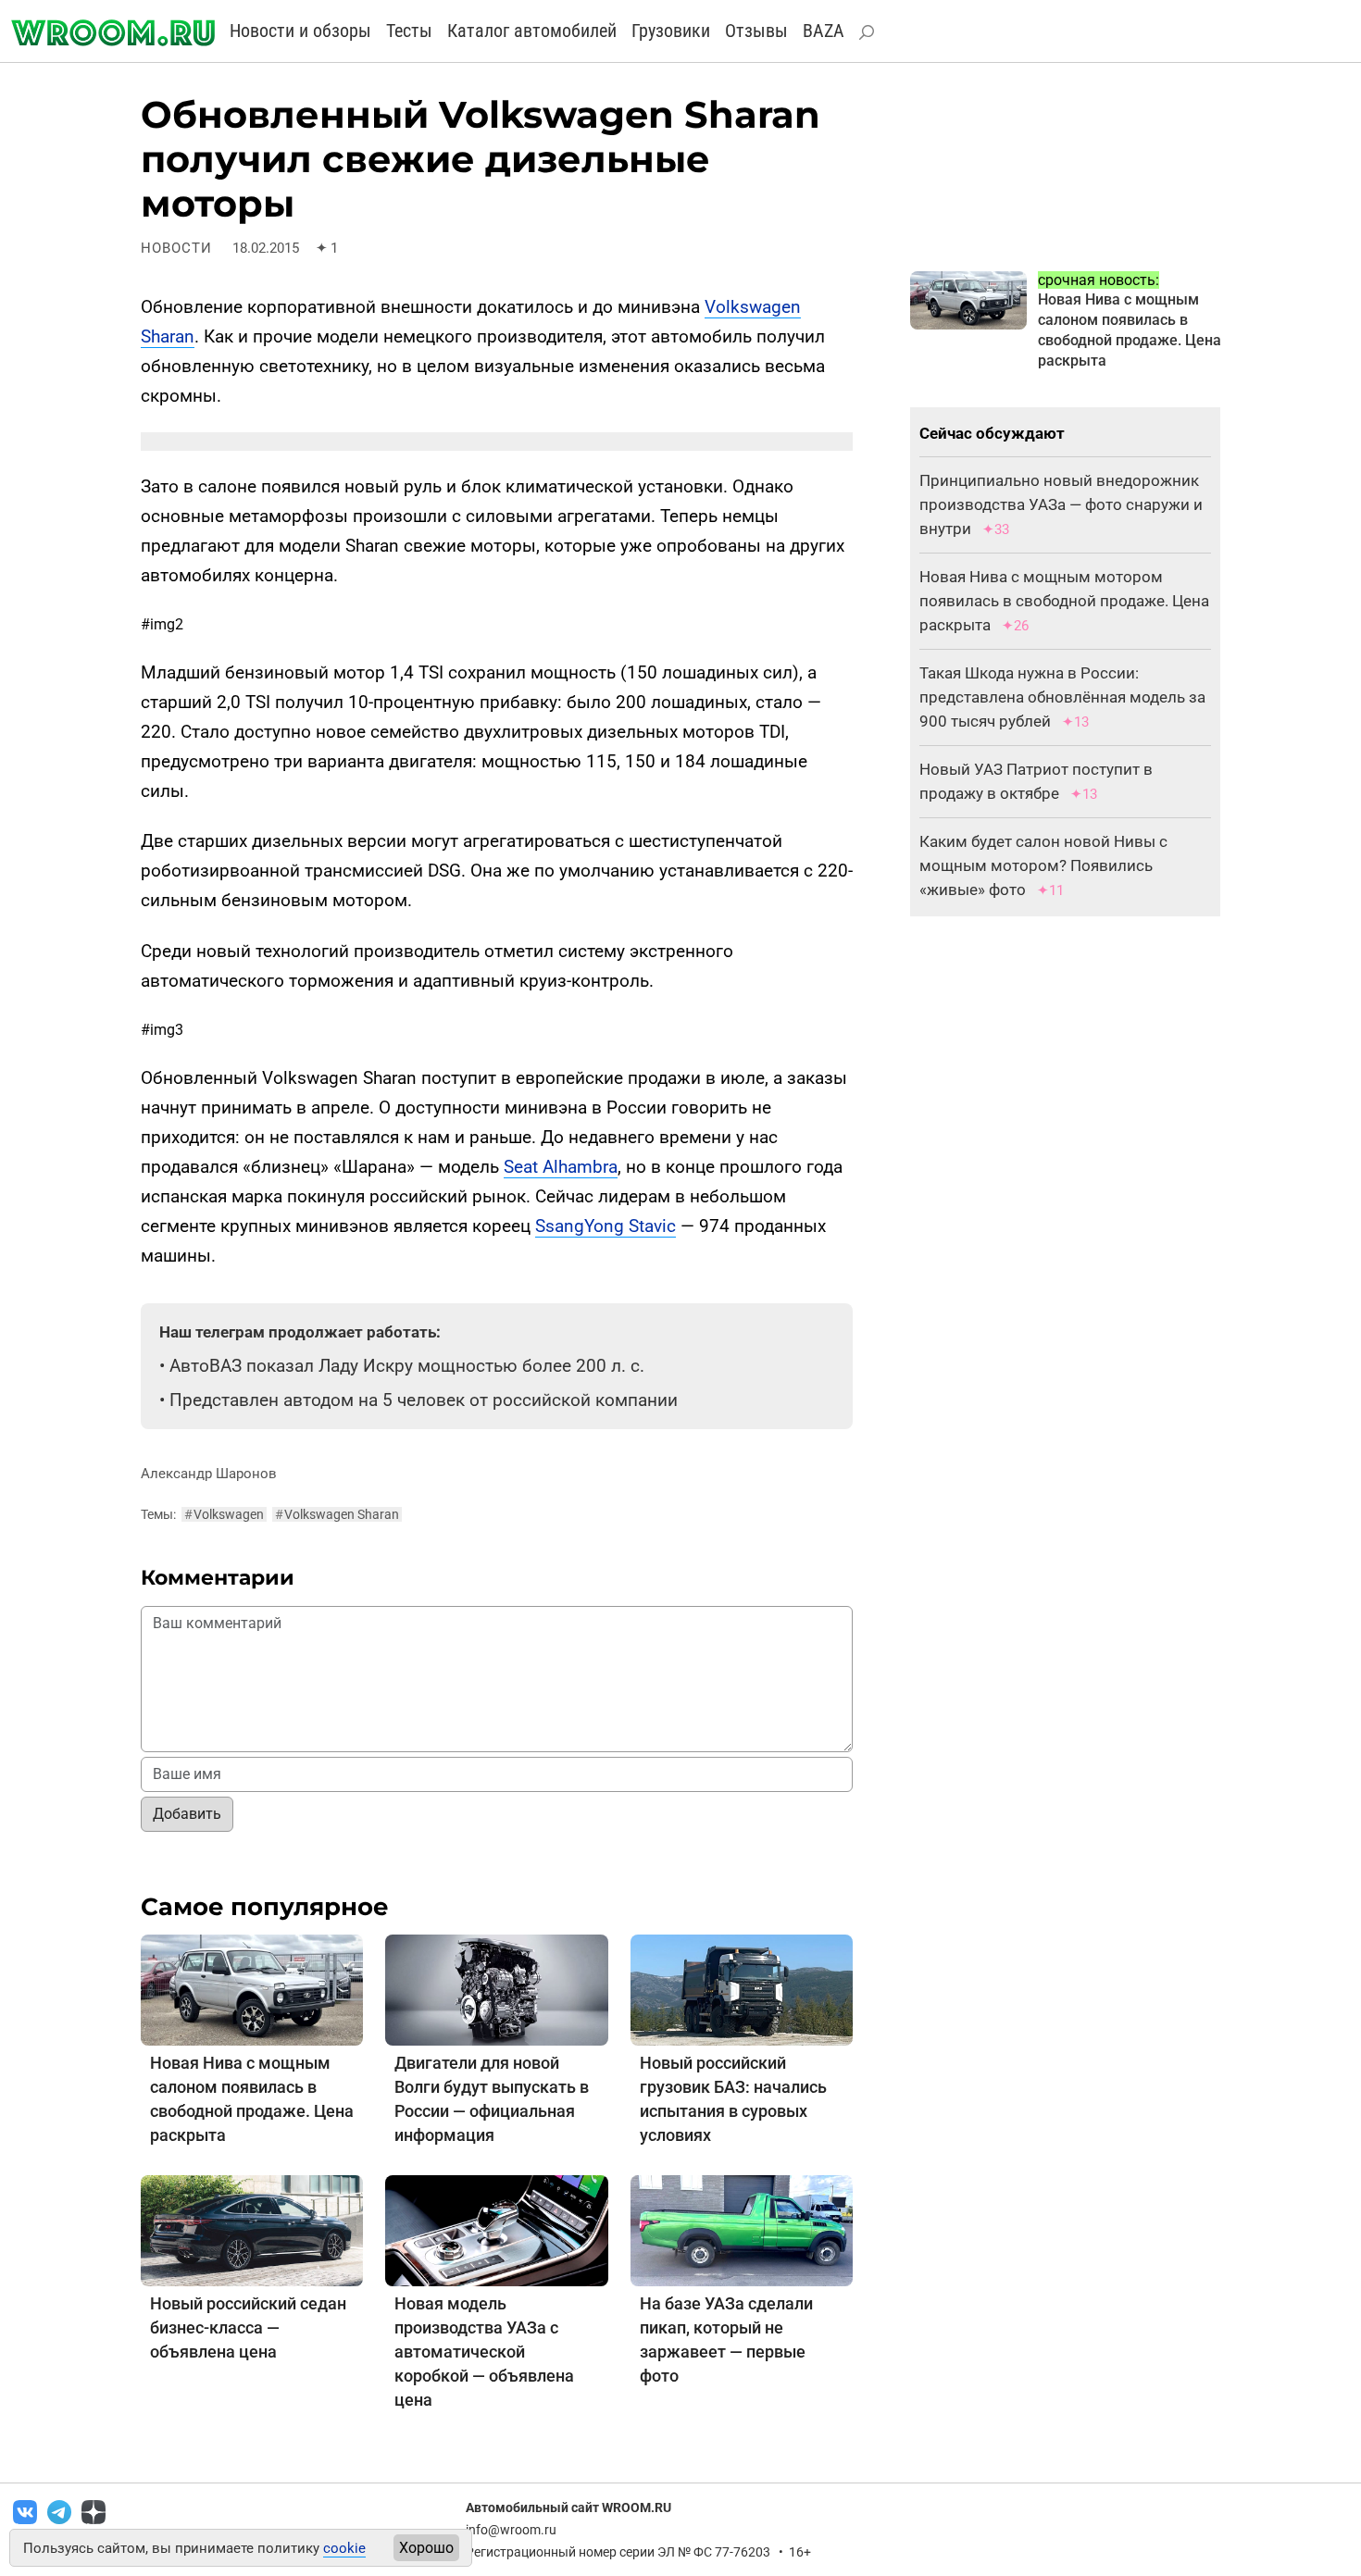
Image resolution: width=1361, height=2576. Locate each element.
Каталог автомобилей (532, 31)
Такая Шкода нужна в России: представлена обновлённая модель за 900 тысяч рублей (1062, 697)
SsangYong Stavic (606, 1226)
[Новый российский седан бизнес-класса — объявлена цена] (252, 2229)
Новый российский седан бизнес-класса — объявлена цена (248, 2327)
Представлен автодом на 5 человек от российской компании (424, 1400)
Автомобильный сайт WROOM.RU (568, 2508)
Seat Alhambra (561, 1167)
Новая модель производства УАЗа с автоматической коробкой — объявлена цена (484, 2352)
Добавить (187, 1814)
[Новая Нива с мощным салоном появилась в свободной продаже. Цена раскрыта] (252, 1989)
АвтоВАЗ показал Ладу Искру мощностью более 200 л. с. (407, 1366)
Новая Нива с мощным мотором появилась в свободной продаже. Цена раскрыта (1064, 601)
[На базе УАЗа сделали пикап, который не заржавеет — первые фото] (742, 2229)
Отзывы (756, 31)
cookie (344, 2548)
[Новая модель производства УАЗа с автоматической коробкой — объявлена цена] (496, 2229)
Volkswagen (224, 1514)
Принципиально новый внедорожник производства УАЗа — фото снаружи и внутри (1061, 504)
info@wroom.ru (511, 2530)
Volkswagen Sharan (337, 1514)
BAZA (824, 31)
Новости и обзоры (300, 31)
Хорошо (426, 2548)
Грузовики (671, 31)
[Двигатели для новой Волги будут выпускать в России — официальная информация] (496, 1989)
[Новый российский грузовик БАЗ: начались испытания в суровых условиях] (742, 1989)
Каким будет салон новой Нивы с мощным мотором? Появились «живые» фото (1043, 865)
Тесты (409, 31)
